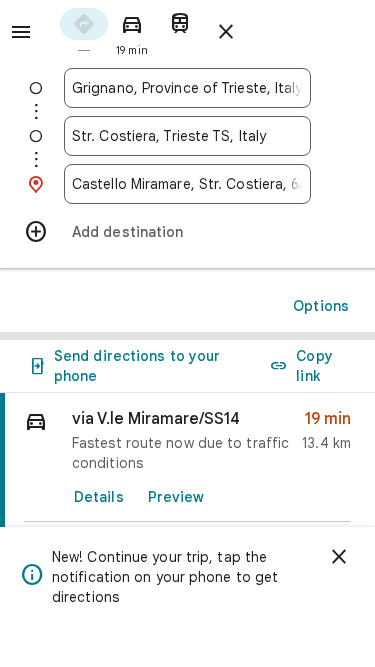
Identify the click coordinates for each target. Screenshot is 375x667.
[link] (187, 499)
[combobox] (187, 88)
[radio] (84, 30)
